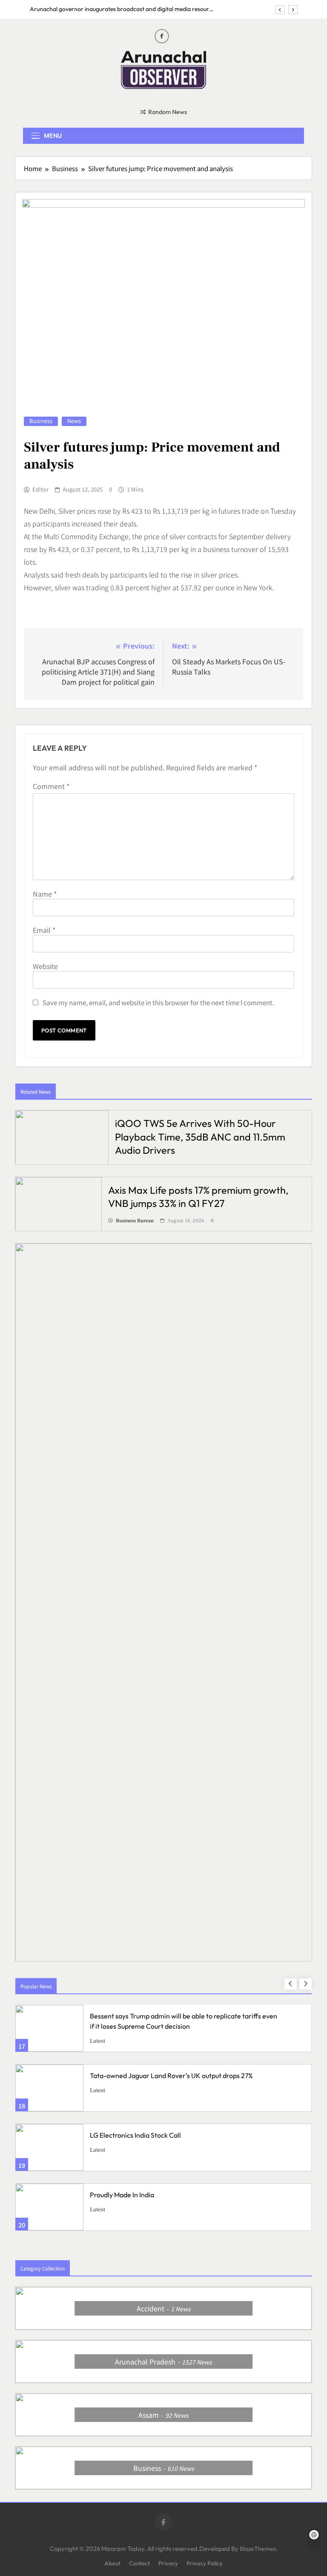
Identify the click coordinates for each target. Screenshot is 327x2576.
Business (41, 421)
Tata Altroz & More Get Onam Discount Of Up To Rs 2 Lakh (177, 2195)
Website (45, 966)
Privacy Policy (205, 2563)
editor (40, 489)
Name (45, 894)
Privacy (168, 2563)
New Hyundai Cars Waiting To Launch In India (158, 2135)
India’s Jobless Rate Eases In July (139, 2076)
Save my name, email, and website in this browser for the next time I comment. (158, 1002)
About (112, 2563)
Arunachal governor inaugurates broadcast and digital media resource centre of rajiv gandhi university (122, 9)
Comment (51, 786)
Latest (123, 2041)
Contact (139, 2563)
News (74, 421)
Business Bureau (135, 1221)
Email (44, 930)
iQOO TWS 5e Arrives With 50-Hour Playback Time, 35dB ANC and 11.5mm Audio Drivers (200, 1136)
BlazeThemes (258, 2549)
